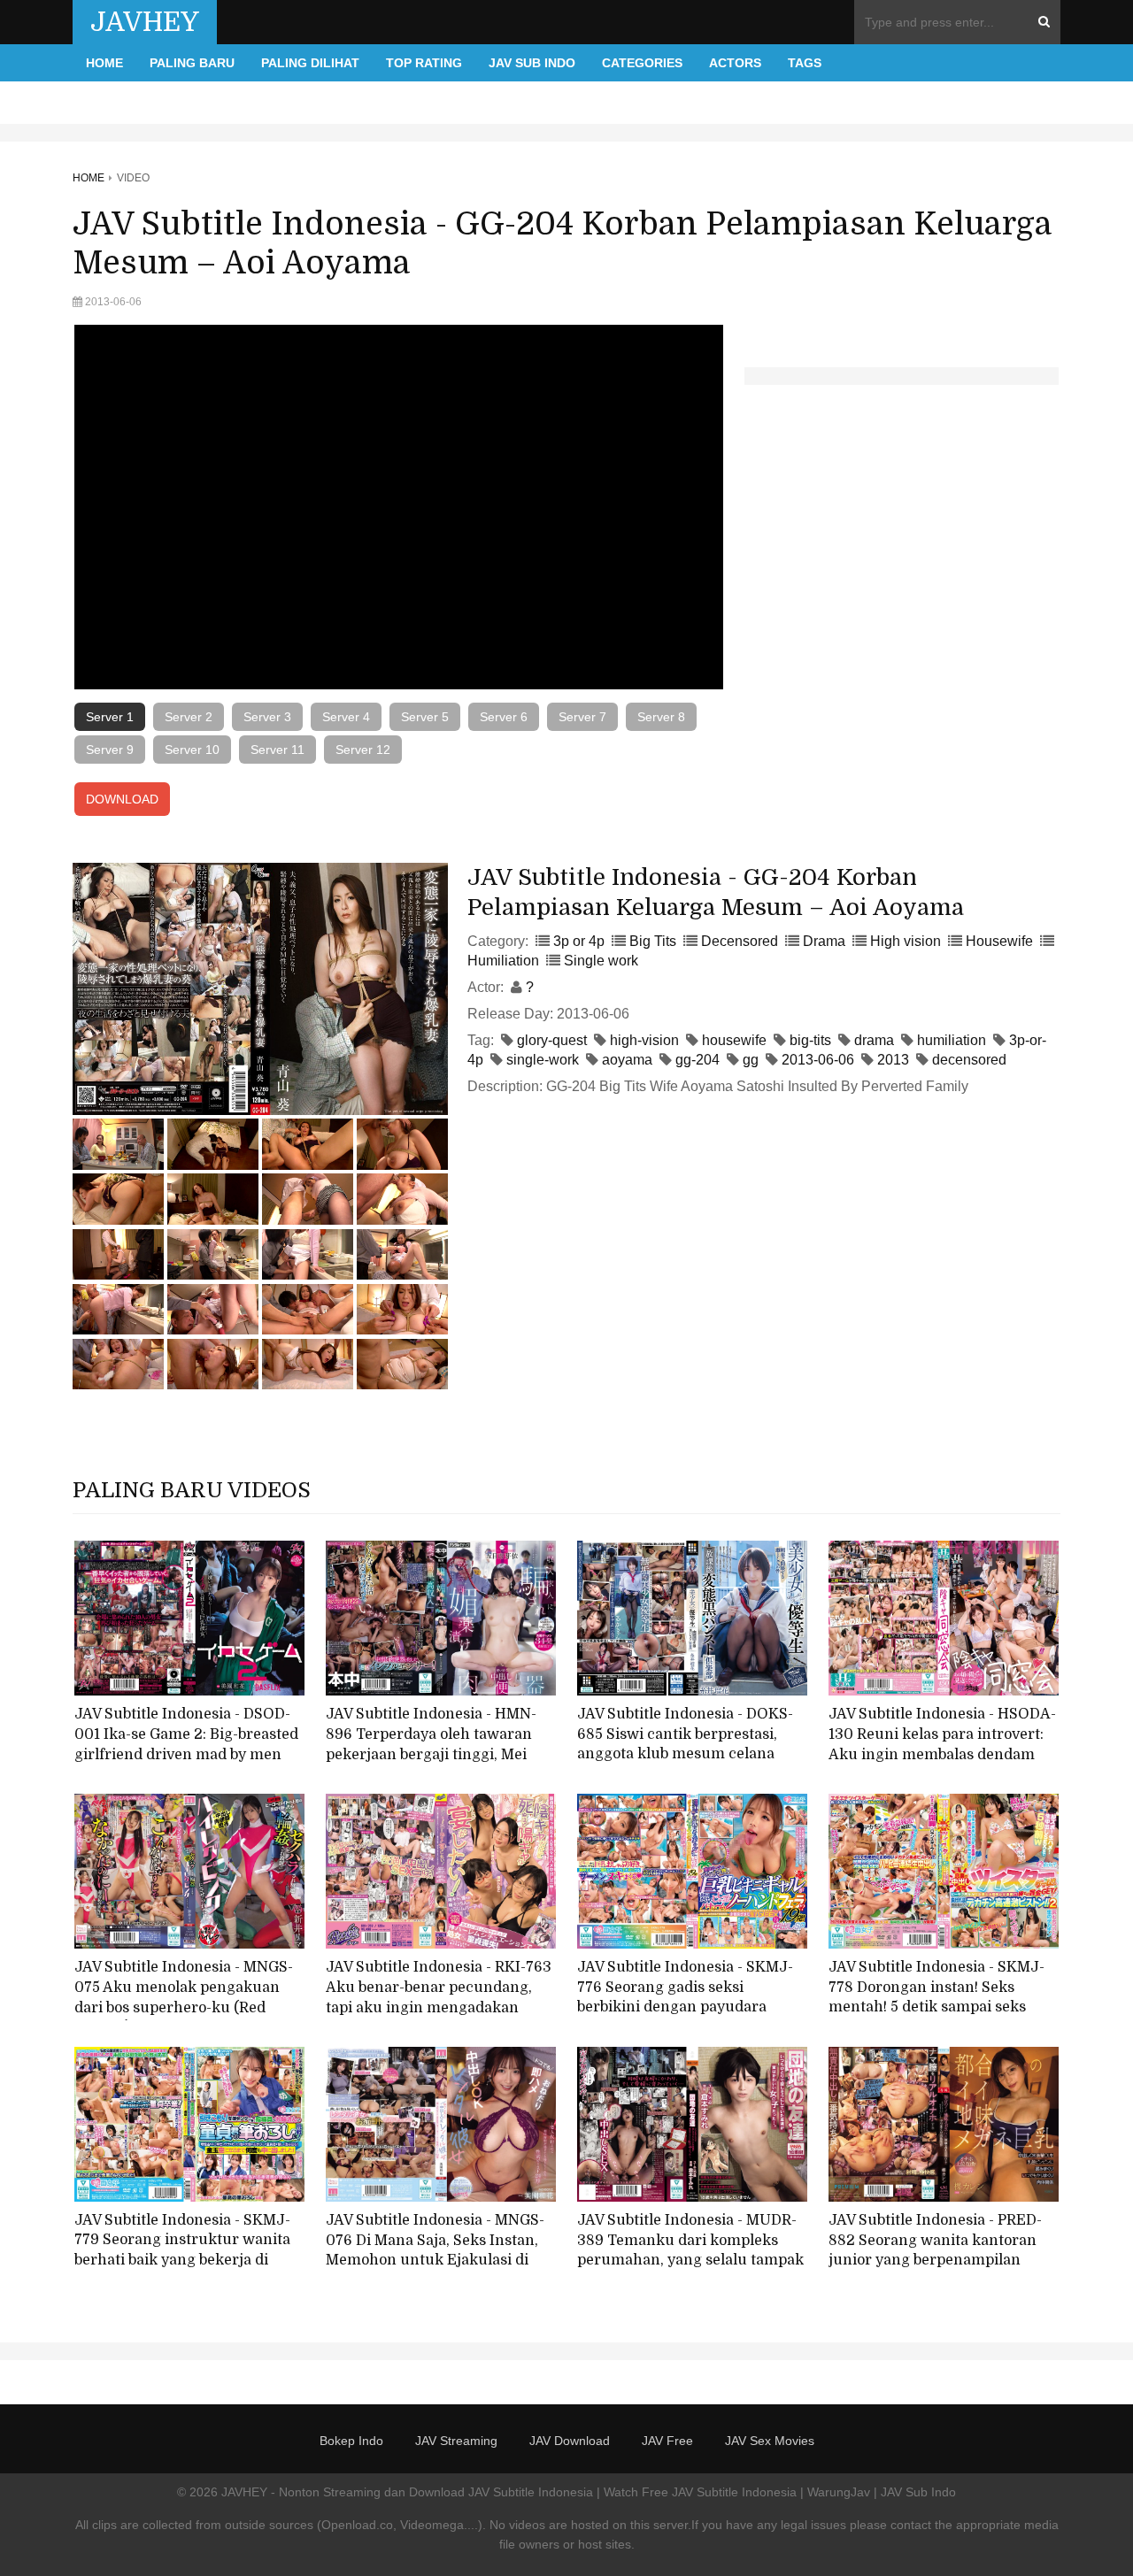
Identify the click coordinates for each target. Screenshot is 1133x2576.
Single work (601, 961)
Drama (824, 941)
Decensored (740, 941)
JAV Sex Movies (770, 2441)
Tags (805, 63)
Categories (642, 63)
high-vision (644, 1040)
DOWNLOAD (122, 799)
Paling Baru (192, 63)
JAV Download (570, 2441)
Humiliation (503, 961)
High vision (906, 941)
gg (751, 1060)
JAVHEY (145, 22)
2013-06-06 (818, 1060)
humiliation (952, 1040)
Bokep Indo (351, 2441)
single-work (543, 1060)
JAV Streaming (456, 2441)
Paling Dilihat (310, 63)
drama (874, 1040)
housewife (734, 1040)
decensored (969, 1060)
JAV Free (667, 2441)
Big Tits (653, 941)
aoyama (627, 1060)
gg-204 (698, 1060)
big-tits (810, 1040)
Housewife (999, 941)
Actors (735, 63)
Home (104, 63)
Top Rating (424, 63)
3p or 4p (579, 941)
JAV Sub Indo (532, 63)
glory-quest (552, 1040)
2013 (893, 1060)
